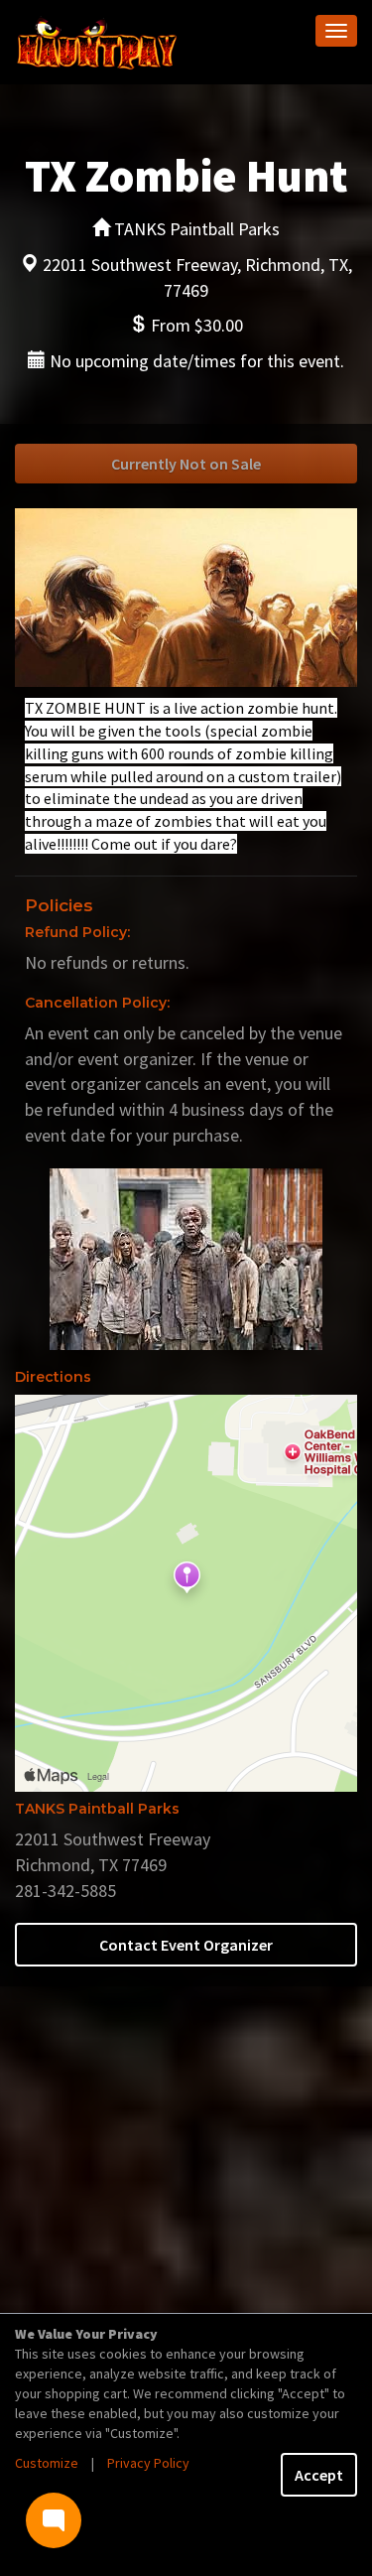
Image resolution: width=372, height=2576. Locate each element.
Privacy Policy (148, 2463)
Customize (47, 2463)
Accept (319, 2475)
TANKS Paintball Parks (97, 1809)
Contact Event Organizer (186, 1945)
